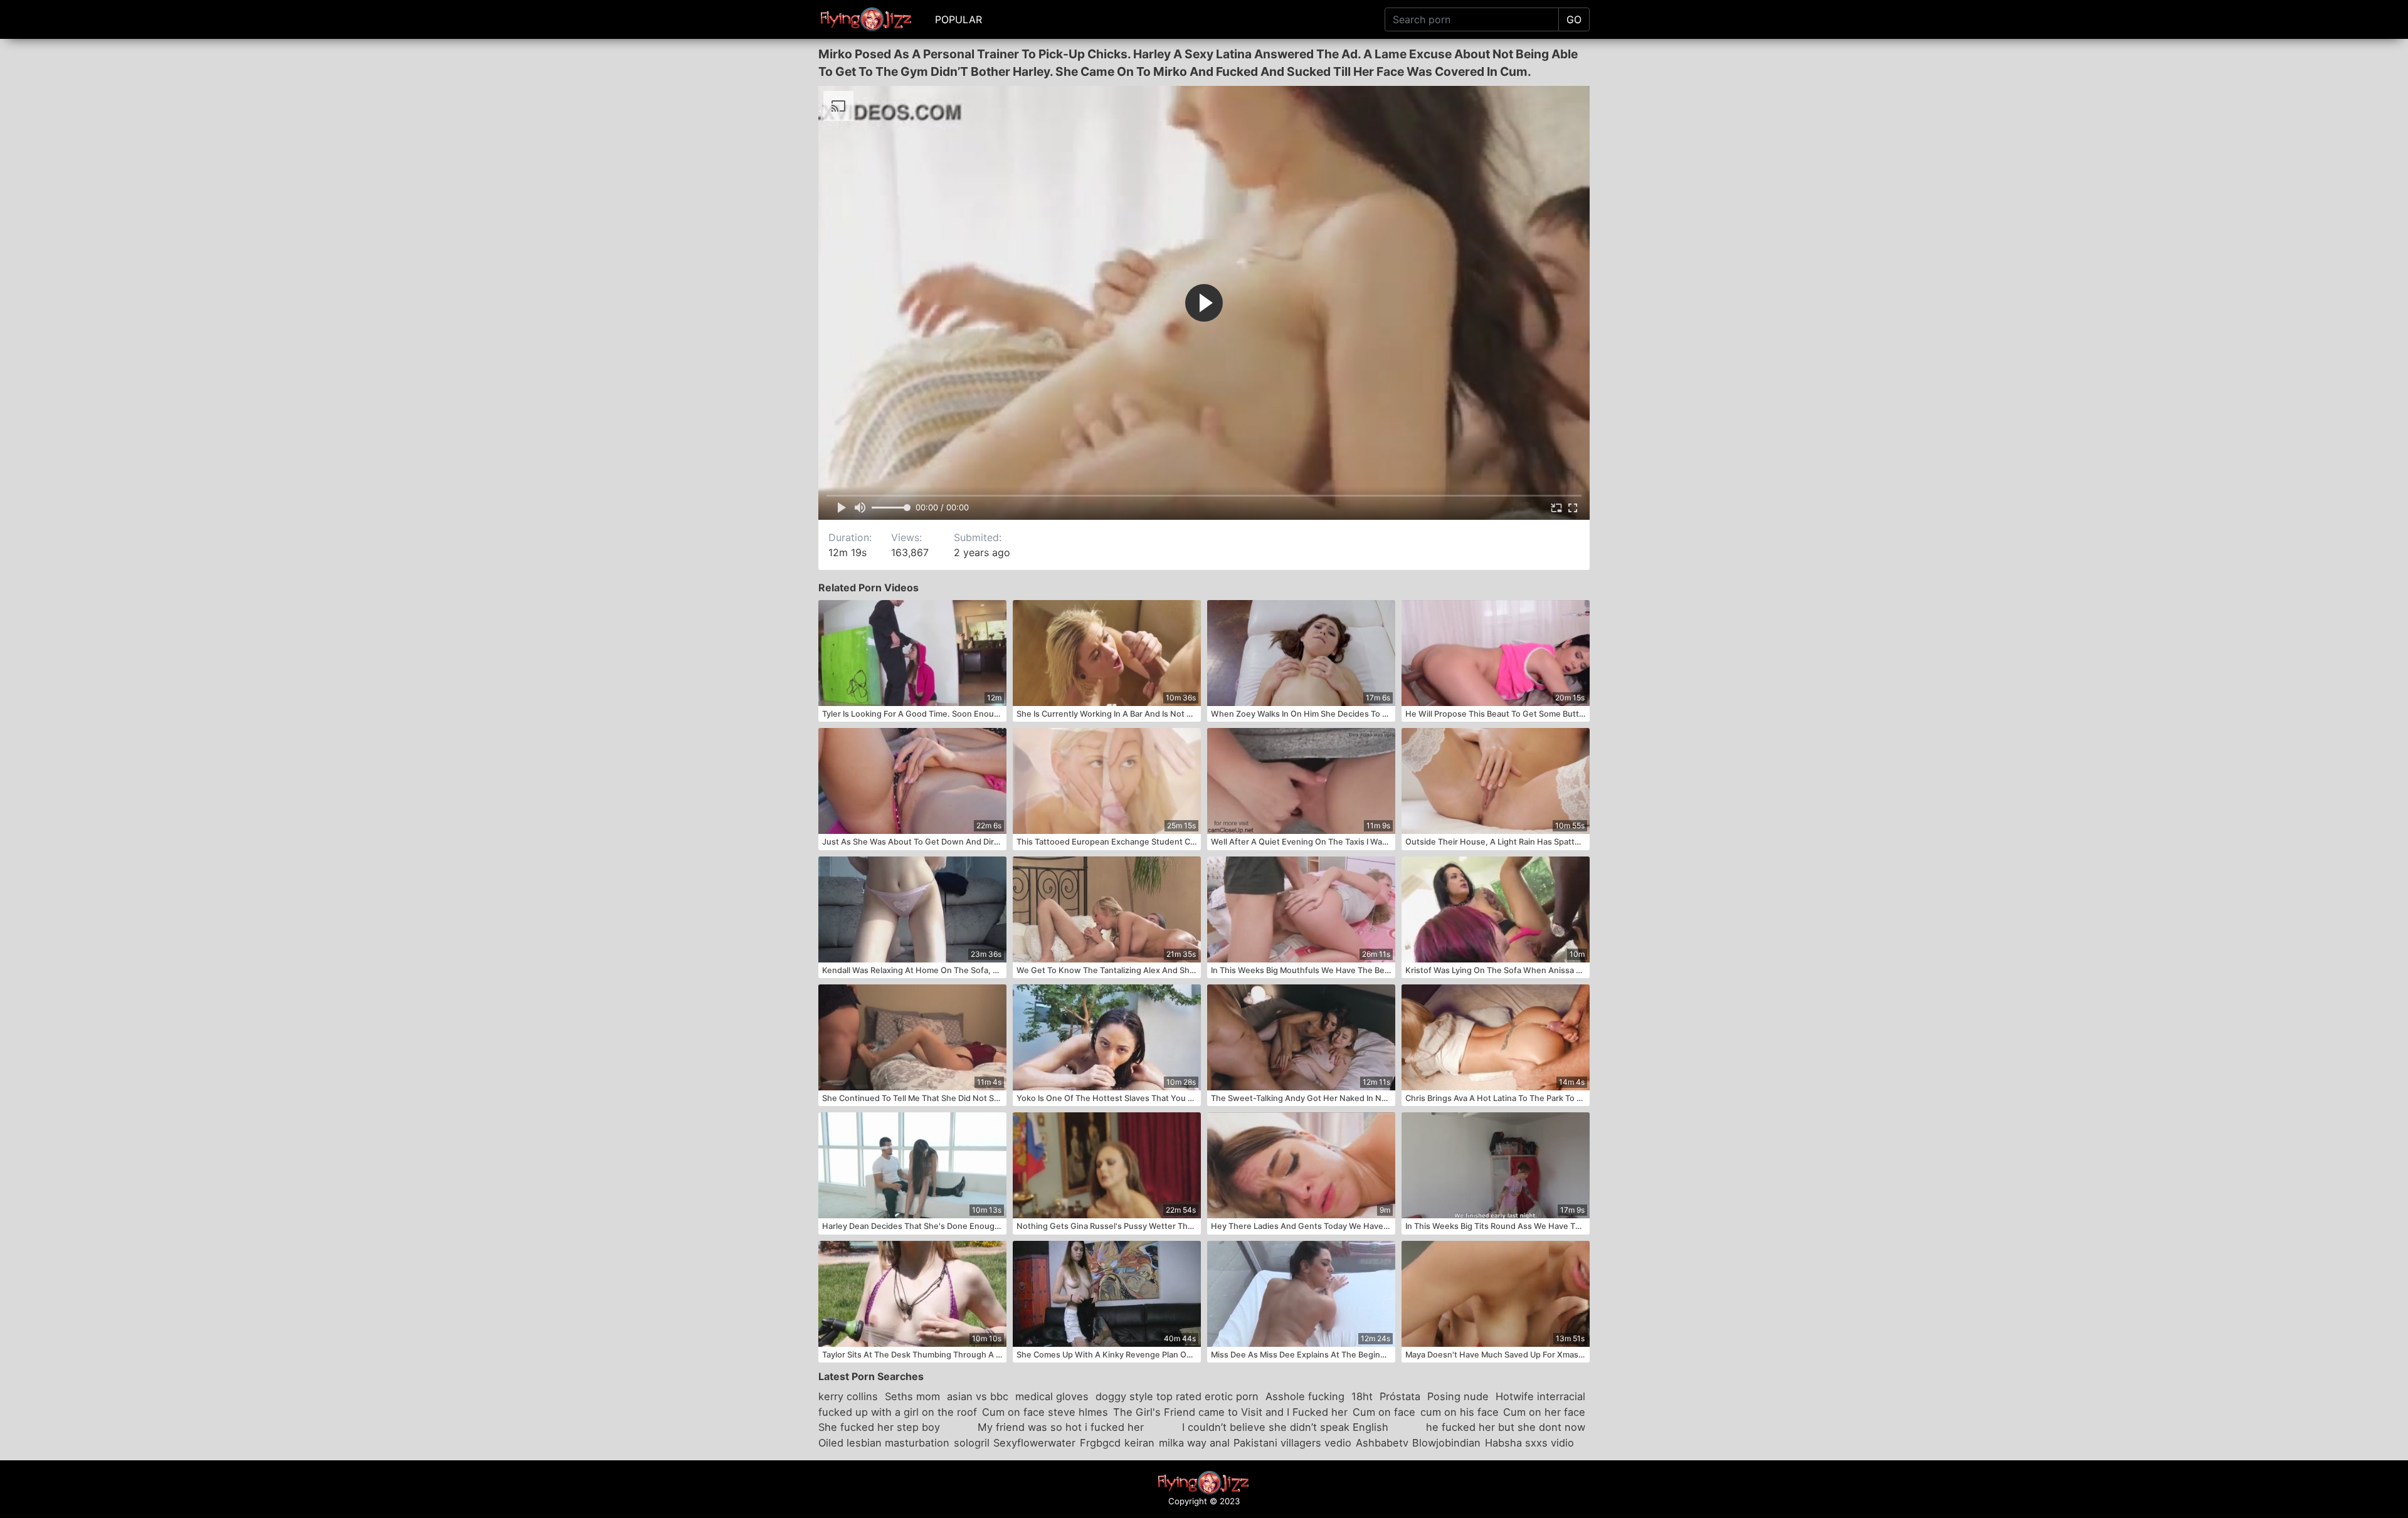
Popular (958, 19)
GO (1574, 19)
